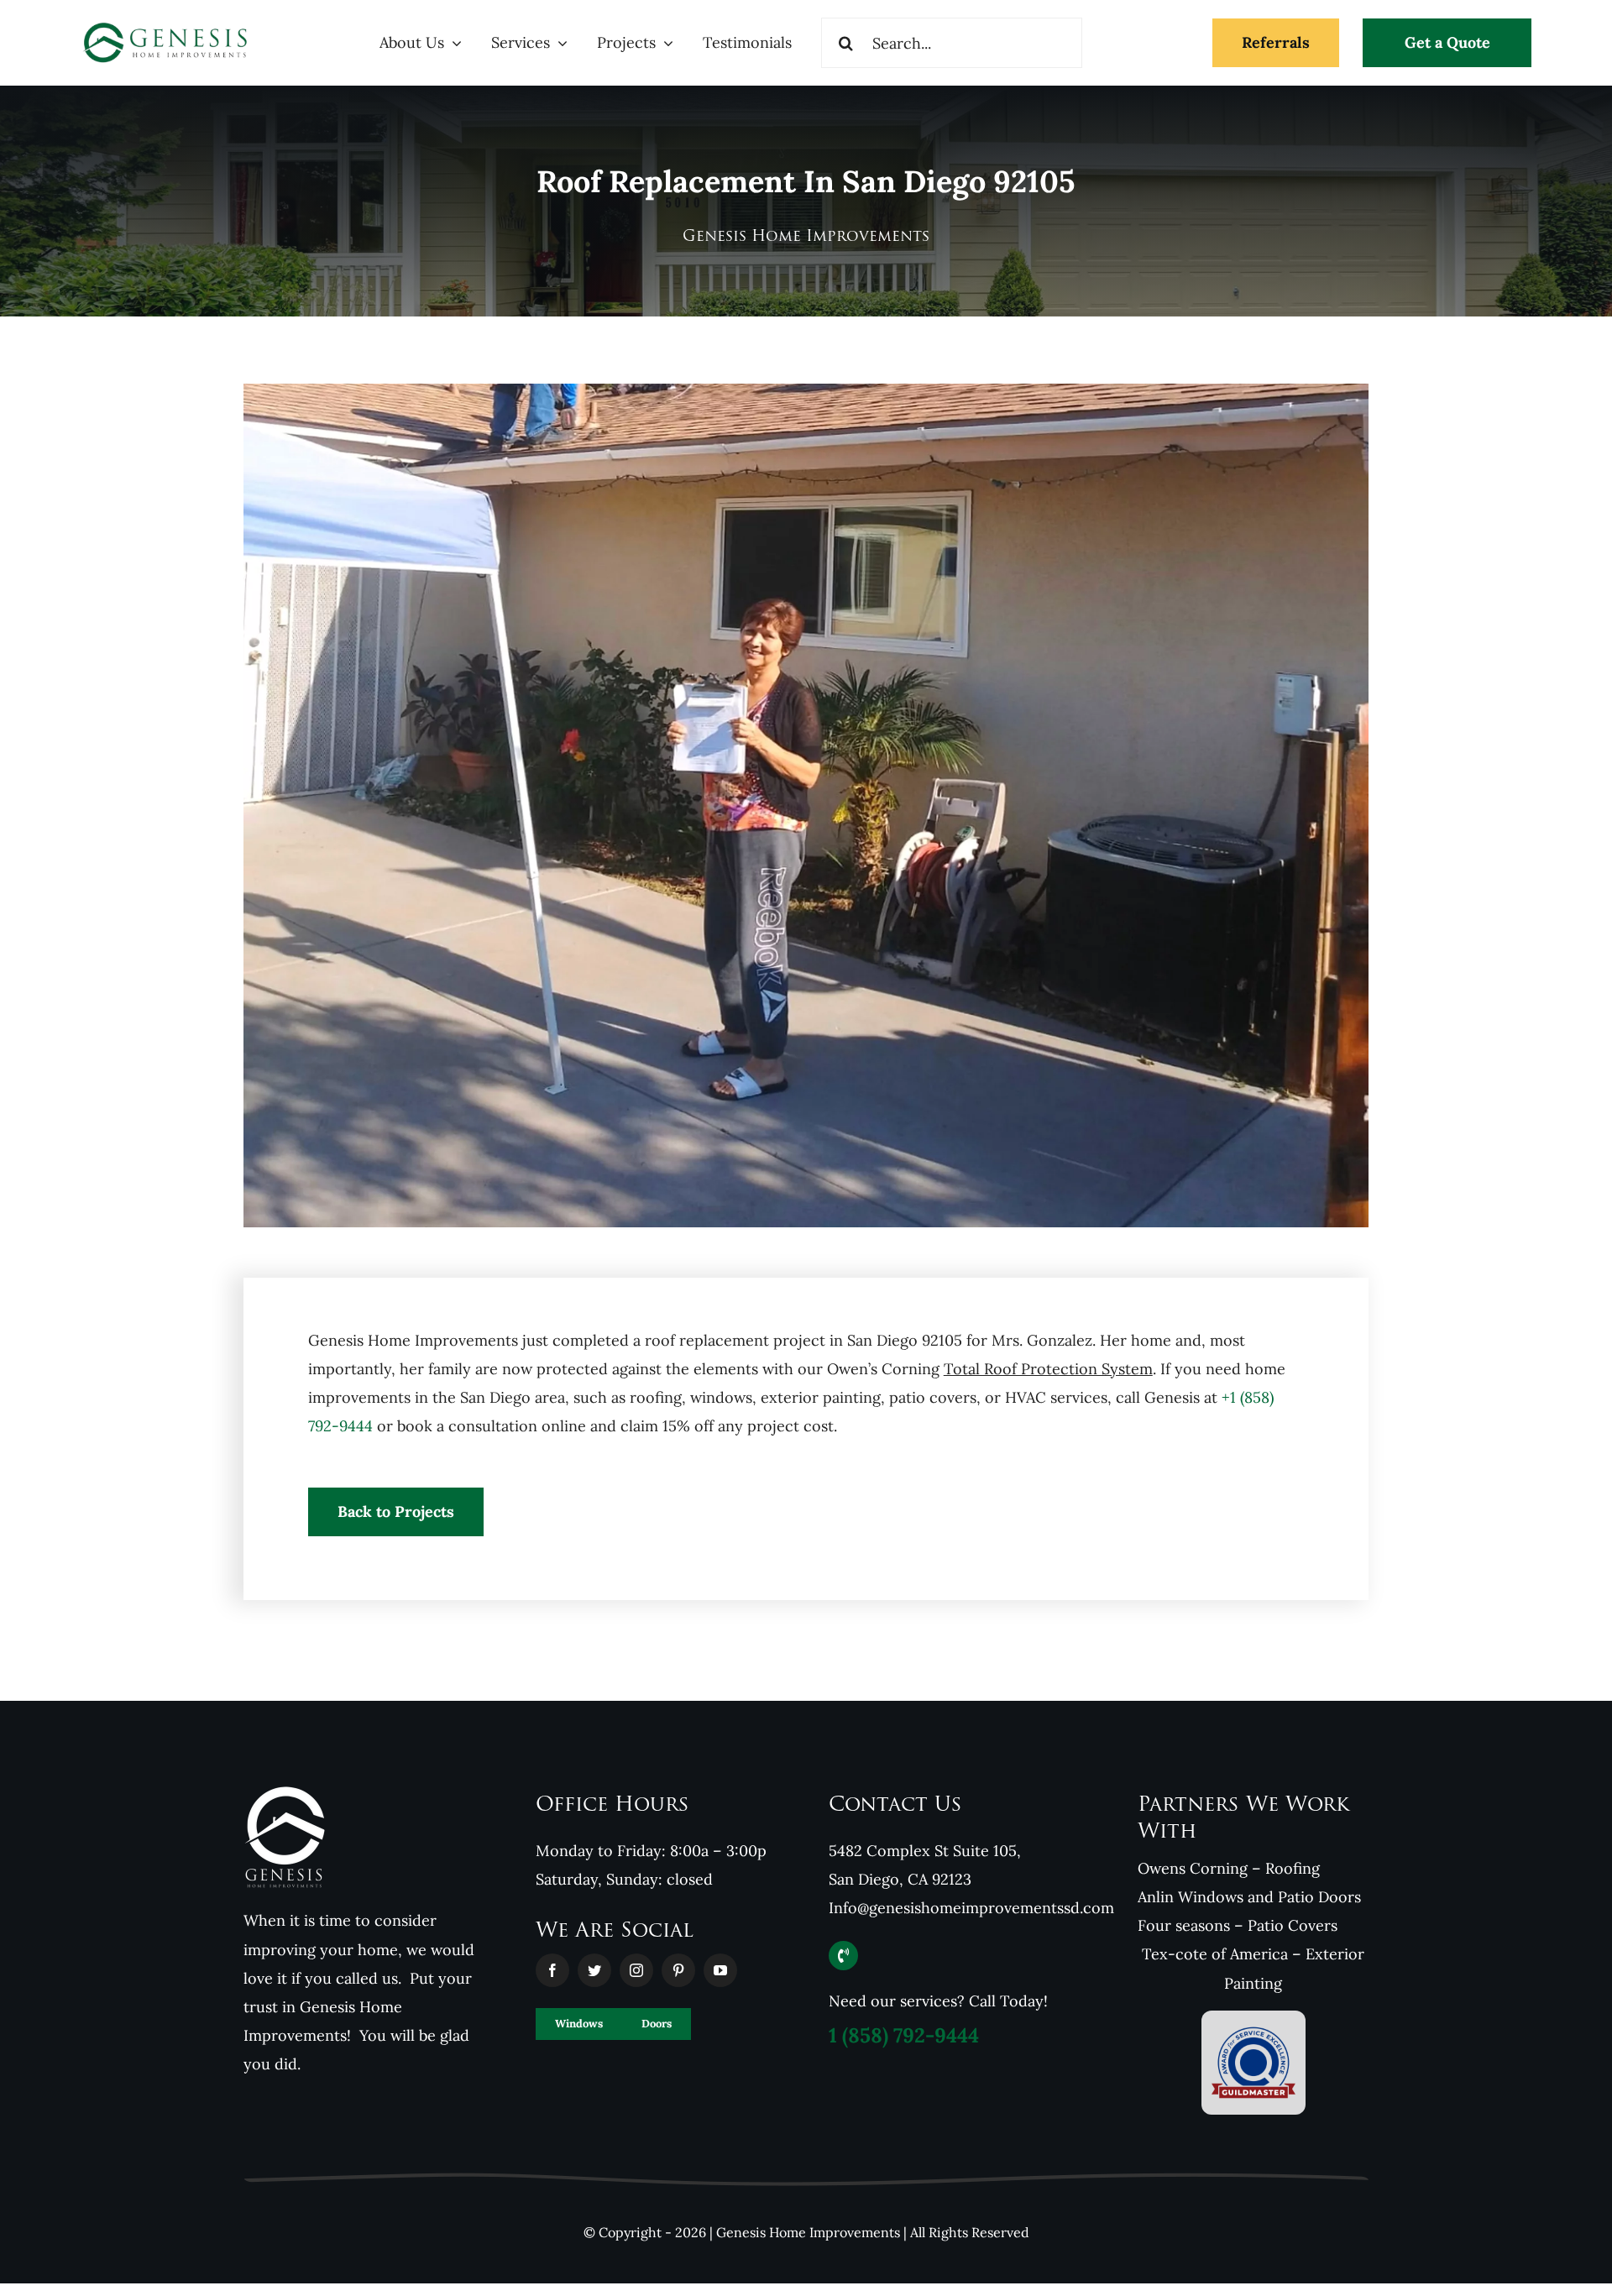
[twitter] (594, 1970)
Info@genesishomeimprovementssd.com (971, 1908)
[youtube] (720, 1970)
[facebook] (552, 1970)
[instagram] (636, 1970)
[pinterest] (678, 1970)
